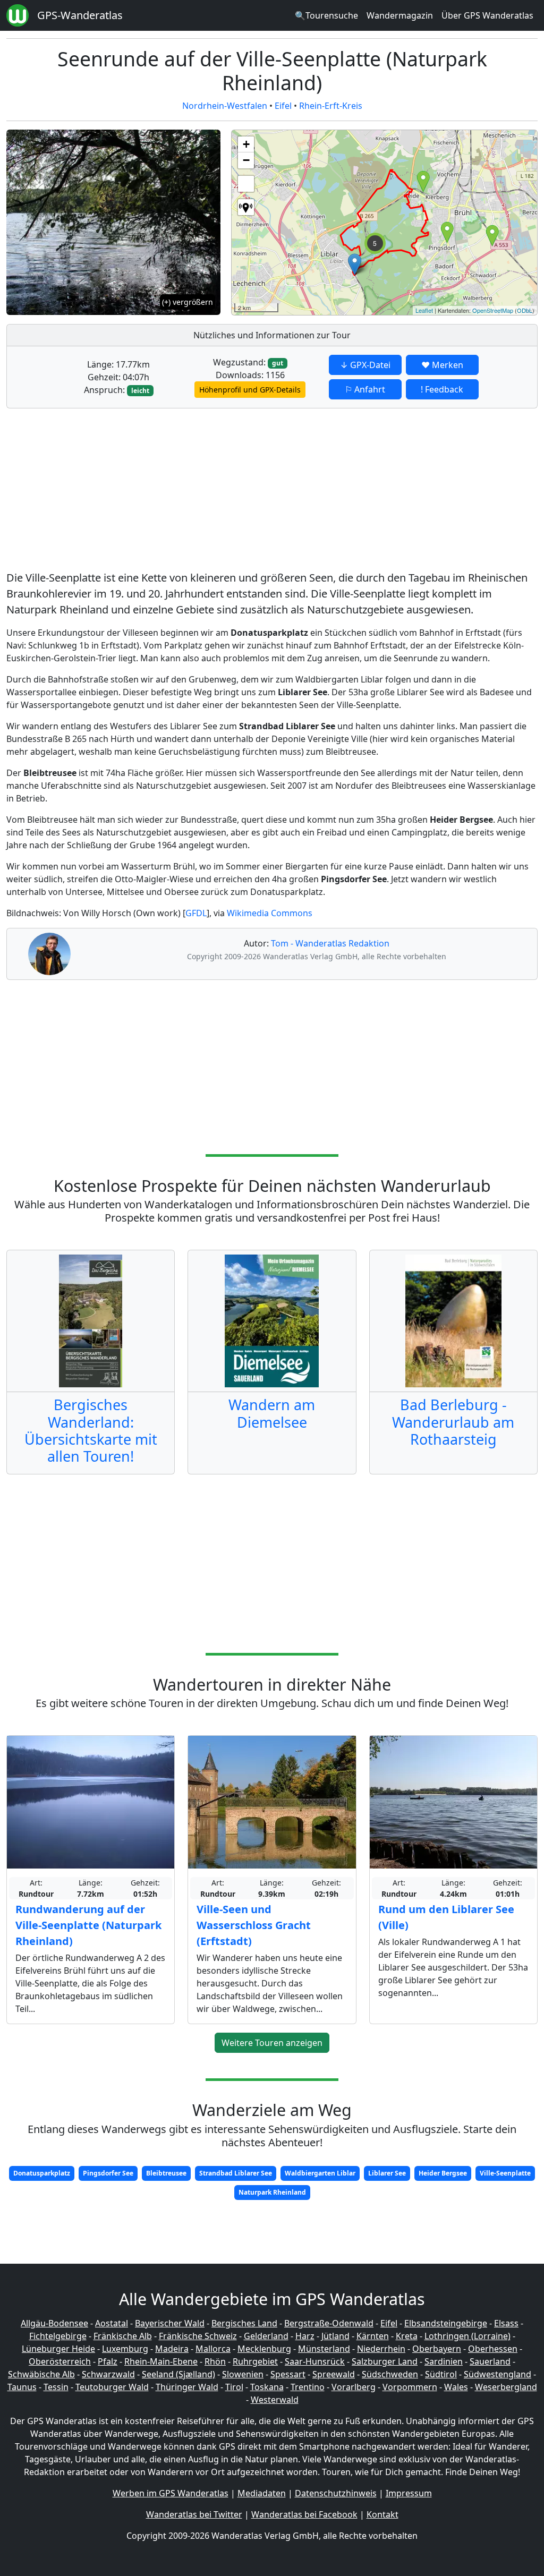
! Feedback (442, 389)
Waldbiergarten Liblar (320, 2173)
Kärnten (373, 2336)
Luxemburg (125, 2349)
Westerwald (275, 2400)
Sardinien (444, 2361)
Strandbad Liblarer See (236, 2173)
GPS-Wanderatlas (80, 15)
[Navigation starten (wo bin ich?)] (246, 207)
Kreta (407, 2336)
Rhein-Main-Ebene (161, 2361)
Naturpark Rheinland (272, 2192)
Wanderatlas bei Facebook (304, 2514)
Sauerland (490, 2361)
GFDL (196, 913)
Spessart (288, 2374)
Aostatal (112, 2323)
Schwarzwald (108, 2374)
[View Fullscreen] (246, 184)
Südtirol (441, 2374)
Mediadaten (262, 2493)
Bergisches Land (244, 2323)
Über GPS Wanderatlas (487, 15)
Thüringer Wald (187, 2387)
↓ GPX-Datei (365, 365)
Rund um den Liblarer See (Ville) (446, 1917)
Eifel (283, 106)
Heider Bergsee (443, 2173)
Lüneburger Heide (58, 2349)
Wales (456, 2387)
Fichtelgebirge (58, 2336)
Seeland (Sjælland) (178, 2374)
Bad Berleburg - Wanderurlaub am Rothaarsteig (453, 1422)
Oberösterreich (60, 2361)
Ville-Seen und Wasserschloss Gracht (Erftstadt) (254, 1925)
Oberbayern (437, 2349)
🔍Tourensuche (326, 15)
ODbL (525, 310)
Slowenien (243, 2374)
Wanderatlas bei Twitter (194, 2514)
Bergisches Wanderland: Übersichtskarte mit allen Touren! (91, 1430)
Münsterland (324, 2349)
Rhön (215, 2361)
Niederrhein (381, 2349)
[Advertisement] (272, 491)
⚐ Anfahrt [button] (365, 389)
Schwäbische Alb (41, 2374)
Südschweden (390, 2374)
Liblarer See (387, 2173)
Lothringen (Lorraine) (467, 2336)
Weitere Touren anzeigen (272, 2043)
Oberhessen (493, 2349)
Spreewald (334, 2374)
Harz (305, 2336)
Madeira (172, 2349)
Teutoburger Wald (112, 2387)
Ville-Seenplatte (505, 2173)
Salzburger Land (385, 2361)
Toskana (267, 2387)
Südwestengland (498, 2374)
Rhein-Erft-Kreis (331, 106)
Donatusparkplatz (42, 2173)
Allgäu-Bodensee (54, 2323)
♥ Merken (442, 365)
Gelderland (266, 2336)
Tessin (56, 2387)
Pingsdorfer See (108, 2173)
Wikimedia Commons (270, 913)
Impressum (409, 2493)
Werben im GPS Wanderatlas (171, 2493)
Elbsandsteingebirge (446, 2323)
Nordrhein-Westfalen (225, 106)
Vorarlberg (354, 2387)
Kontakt (382, 2514)
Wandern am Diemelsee (272, 1413)
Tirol (234, 2387)
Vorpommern (410, 2387)
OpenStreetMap (493, 310)
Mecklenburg (264, 2349)
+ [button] (246, 144)
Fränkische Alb (123, 2336)
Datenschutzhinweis (336, 2493)
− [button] (246, 160)
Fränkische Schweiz (198, 2336)
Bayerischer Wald (170, 2323)
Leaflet (424, 310)
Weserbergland (506, 2387)
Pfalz (108, 2361)
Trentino (308, 2387)
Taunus (22, 2387)
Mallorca (213, 2349)
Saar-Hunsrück (315, 2361)
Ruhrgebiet (255, 2361)
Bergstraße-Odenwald (329, 2323)
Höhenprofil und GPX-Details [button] (250, 390)
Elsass (506, 2323)
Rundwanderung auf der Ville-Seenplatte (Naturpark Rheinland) (88, 1925)
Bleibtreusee (166, 2173)
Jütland (335, 2336)
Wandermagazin (400, 15)
